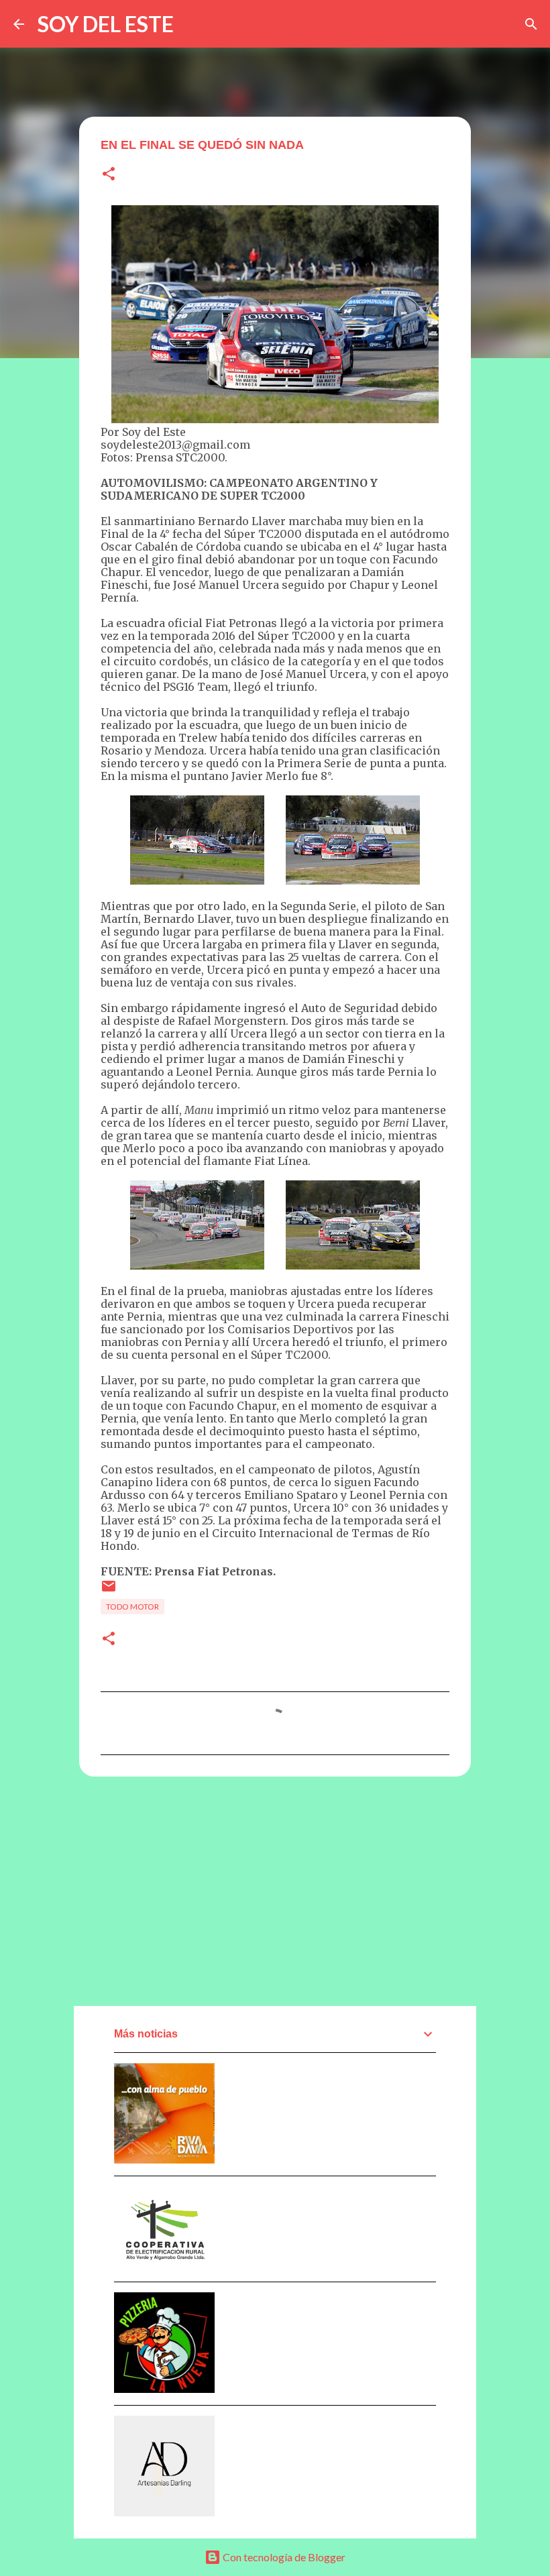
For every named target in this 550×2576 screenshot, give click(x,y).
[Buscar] (531, 24)
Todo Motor (132, 1607)
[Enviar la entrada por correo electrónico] (109, 1591)
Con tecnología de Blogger (283, 2557)
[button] (109, 175)
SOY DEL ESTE (106, 24)
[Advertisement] (275, 1891)
